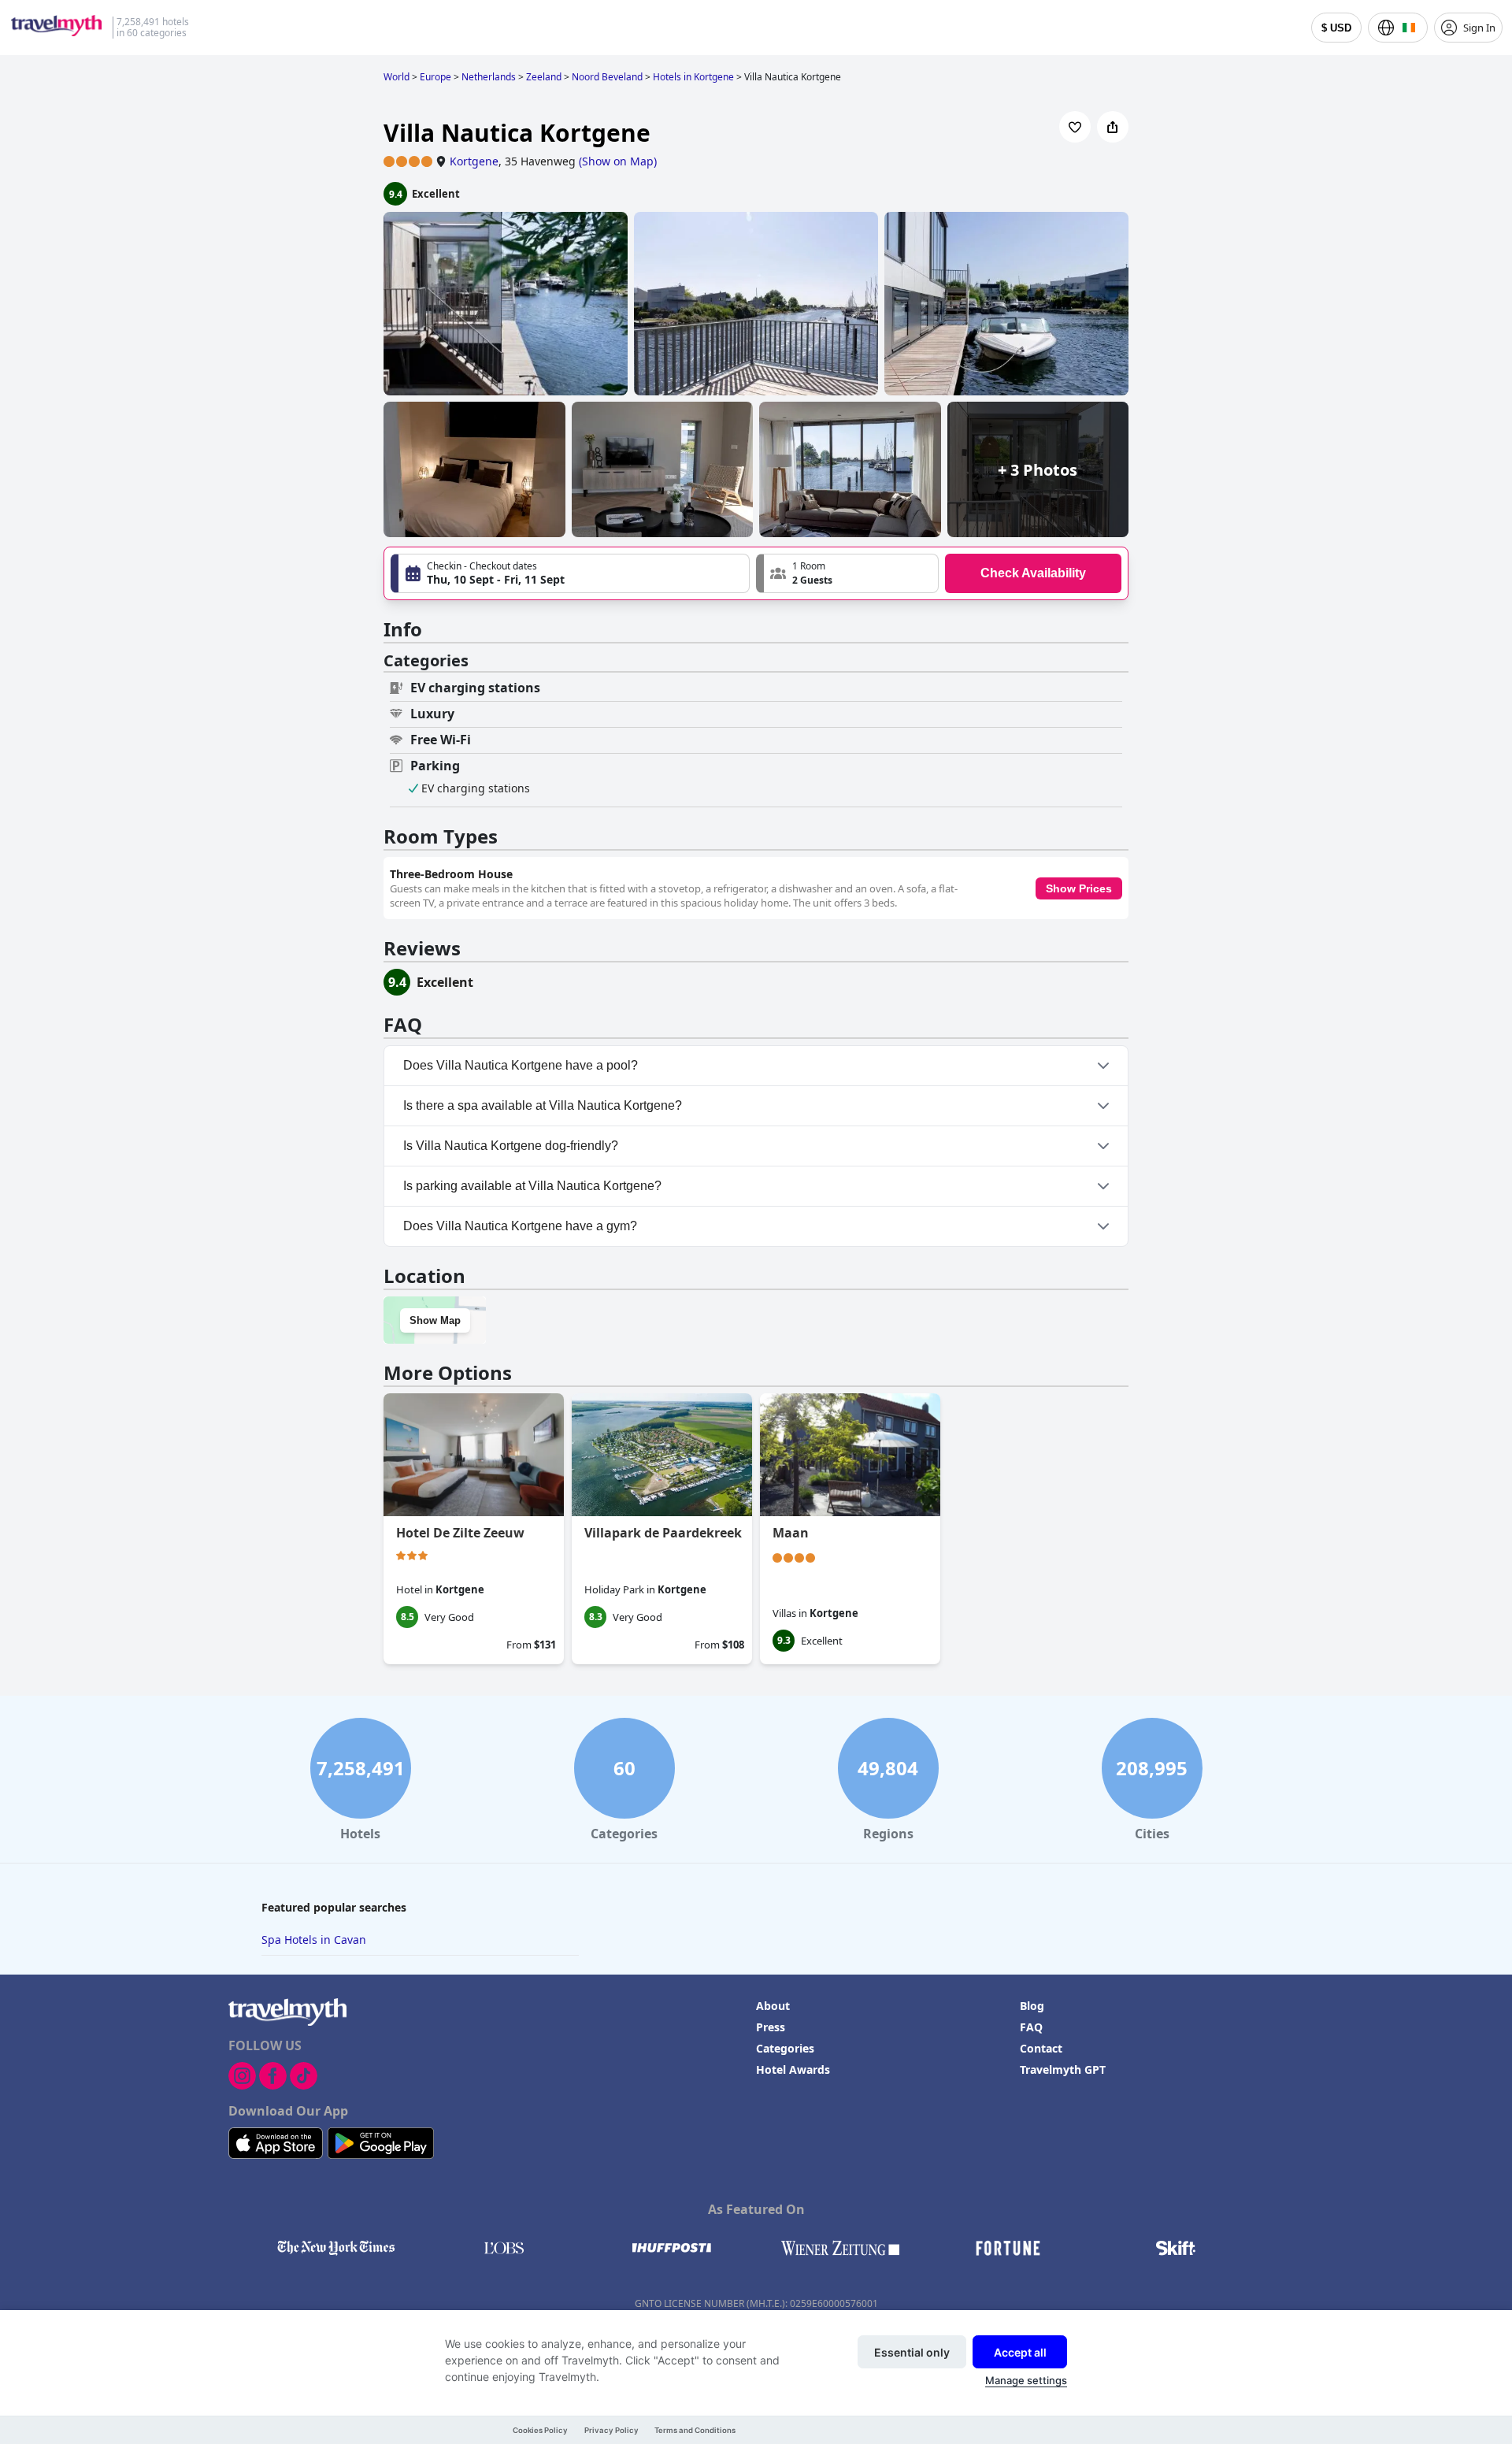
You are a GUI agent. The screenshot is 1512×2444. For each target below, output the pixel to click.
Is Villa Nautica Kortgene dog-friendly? (511, 1146)
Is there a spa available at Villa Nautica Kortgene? (543, 1105)
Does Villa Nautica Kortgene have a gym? (520, 1226)
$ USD (1336, 28)
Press (771, 2027)
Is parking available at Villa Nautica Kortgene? (532, 1186)
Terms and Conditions (695, 2430)
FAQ (1031, 2027)
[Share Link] (1113, 127)
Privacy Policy (611, 2430)
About (773, 2006)
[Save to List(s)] (1075, 127)
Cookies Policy (540, 2430)
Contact (1041, 2048)
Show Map (435, 1320)
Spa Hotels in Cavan (314, 1940)
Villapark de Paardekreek (663, 1533)
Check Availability (1033, 573)
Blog (1032, 2006)
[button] (847, 573)
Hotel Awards (793, 2069)
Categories (785, 2048)
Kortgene (474, 161)
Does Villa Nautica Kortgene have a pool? (521, 1065)
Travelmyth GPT (1063, 2069)
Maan (791, 1533)
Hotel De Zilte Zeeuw (460, 1533)
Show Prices (1079, 888)
